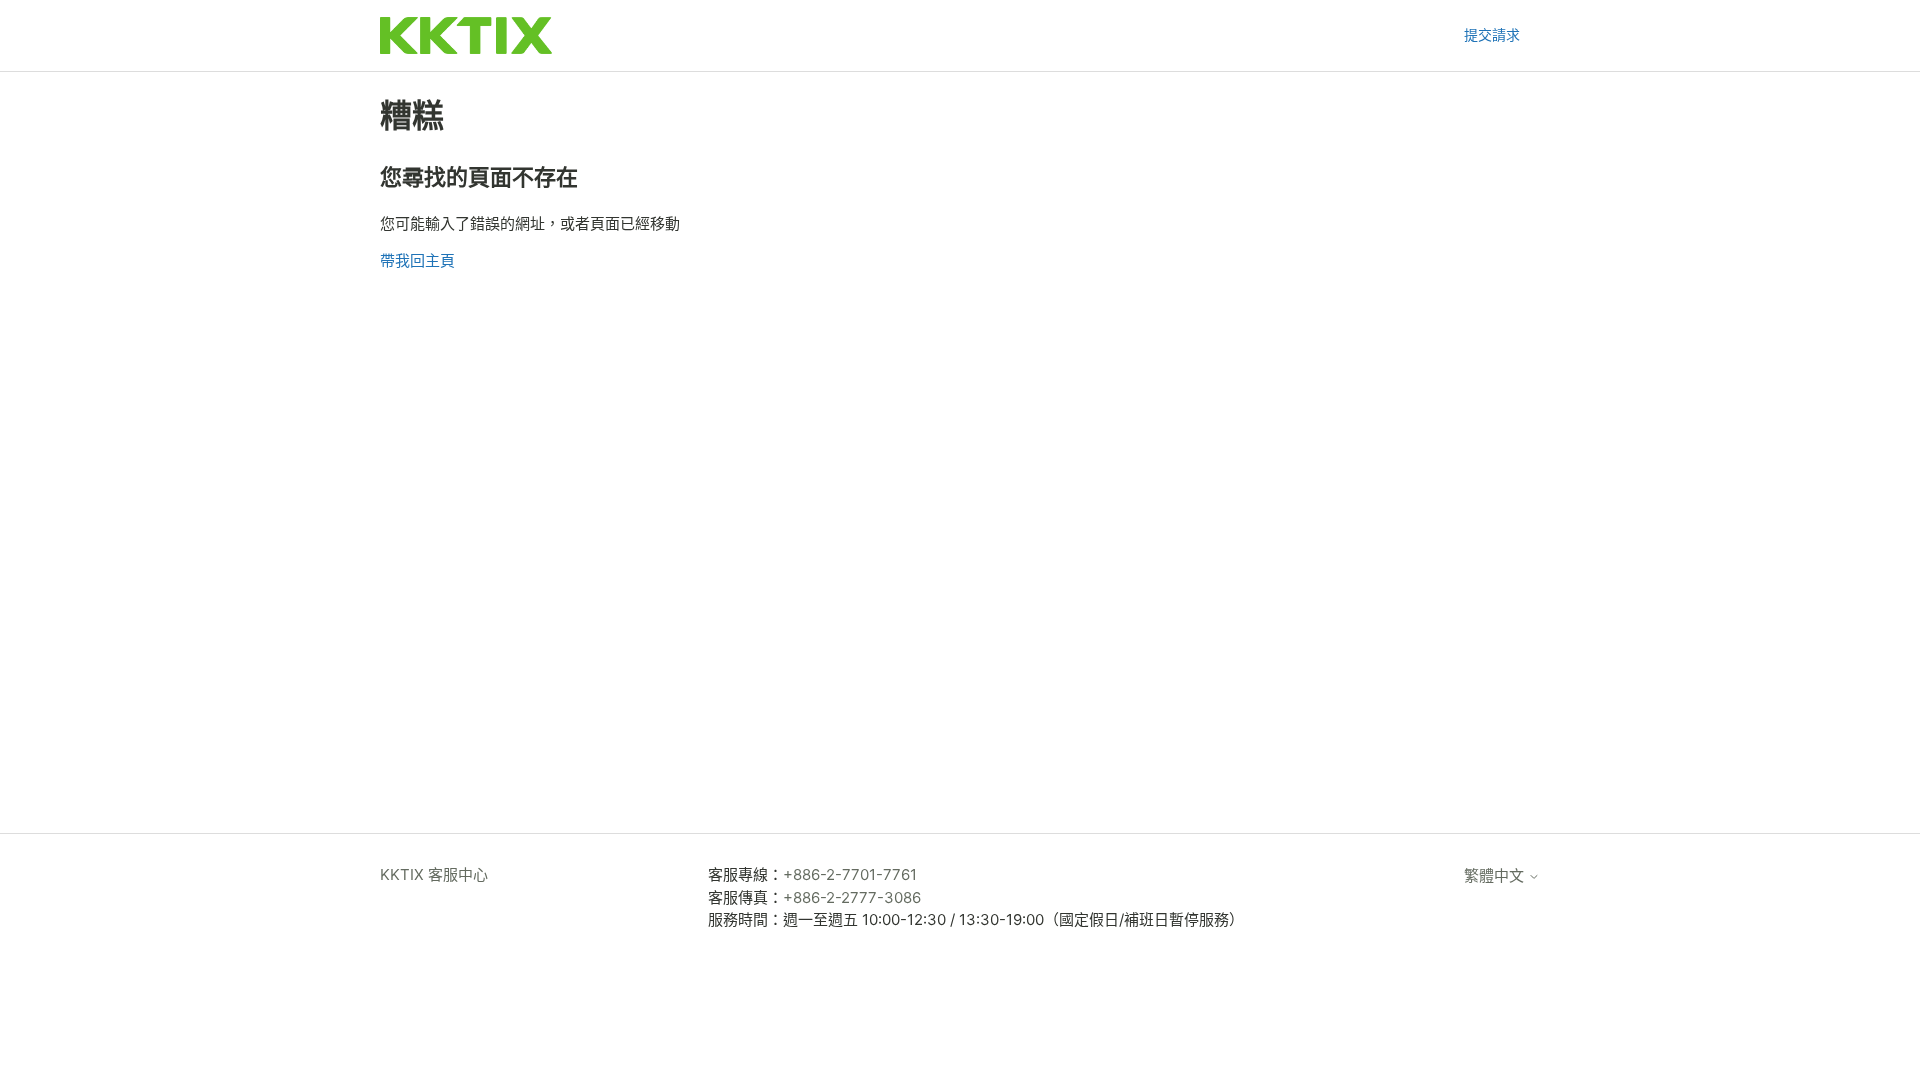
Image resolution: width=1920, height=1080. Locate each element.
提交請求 (1492, 34)
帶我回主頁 (417, 260)
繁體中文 (1496, 875)
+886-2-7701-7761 (850, 874)
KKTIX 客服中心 (434, 874)
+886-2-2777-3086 (852, 897)
